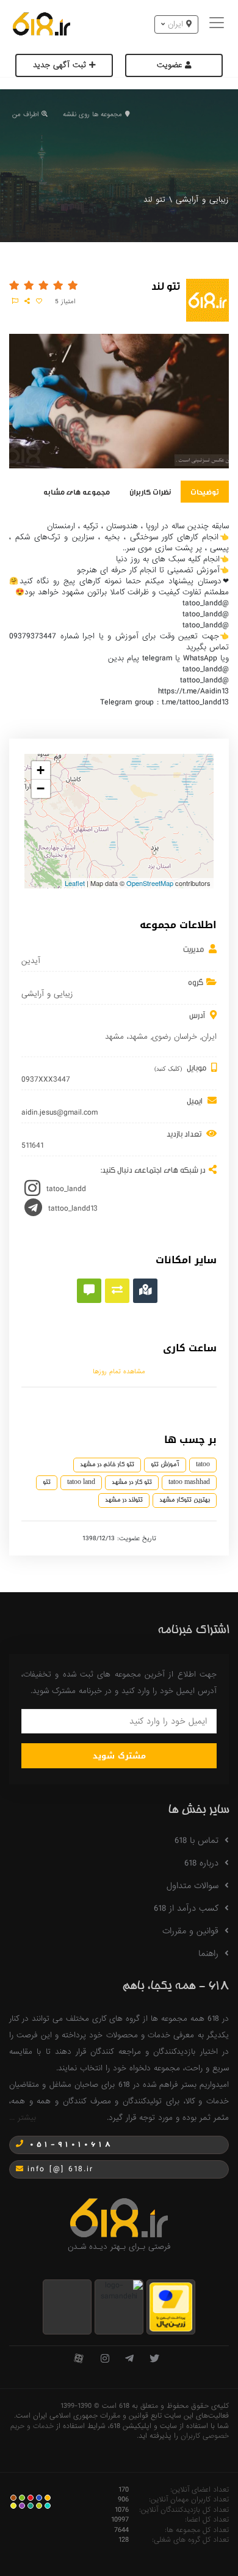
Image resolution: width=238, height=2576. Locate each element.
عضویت (171, 65)
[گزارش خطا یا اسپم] (15, 301)
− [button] (41, 788)
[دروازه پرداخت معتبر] (171, 2307)
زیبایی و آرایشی (202, 200)
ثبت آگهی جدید (61, 65)
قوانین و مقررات (190, 1931)
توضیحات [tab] (205, 491)
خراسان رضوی (175, 1037)
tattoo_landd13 (73, 1208)
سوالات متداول (193, 1886)
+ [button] (41, 770)
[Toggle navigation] (218, 24)
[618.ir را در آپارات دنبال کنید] (79, 2359)
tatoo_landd (66, 1189)
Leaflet (75, 883)
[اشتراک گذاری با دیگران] (27, 301)
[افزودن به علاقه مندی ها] (39, 301)
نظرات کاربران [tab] (150, 491)
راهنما (208, 1954)
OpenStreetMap (150, 883)
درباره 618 (201, 1863)
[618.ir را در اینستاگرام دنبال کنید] (105, 2359)
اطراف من (25, 114)
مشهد (138, 1037)
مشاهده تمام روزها (119, 1371)
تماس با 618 (197, 1840)
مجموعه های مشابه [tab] (77, 491)
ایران (209, 1037)
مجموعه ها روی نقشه (92, 114)
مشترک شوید (119, 1756)
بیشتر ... (23, 2118)
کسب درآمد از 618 (186, 1908)
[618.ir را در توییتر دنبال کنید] (154, 2359)
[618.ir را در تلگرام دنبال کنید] (129, 2359)
